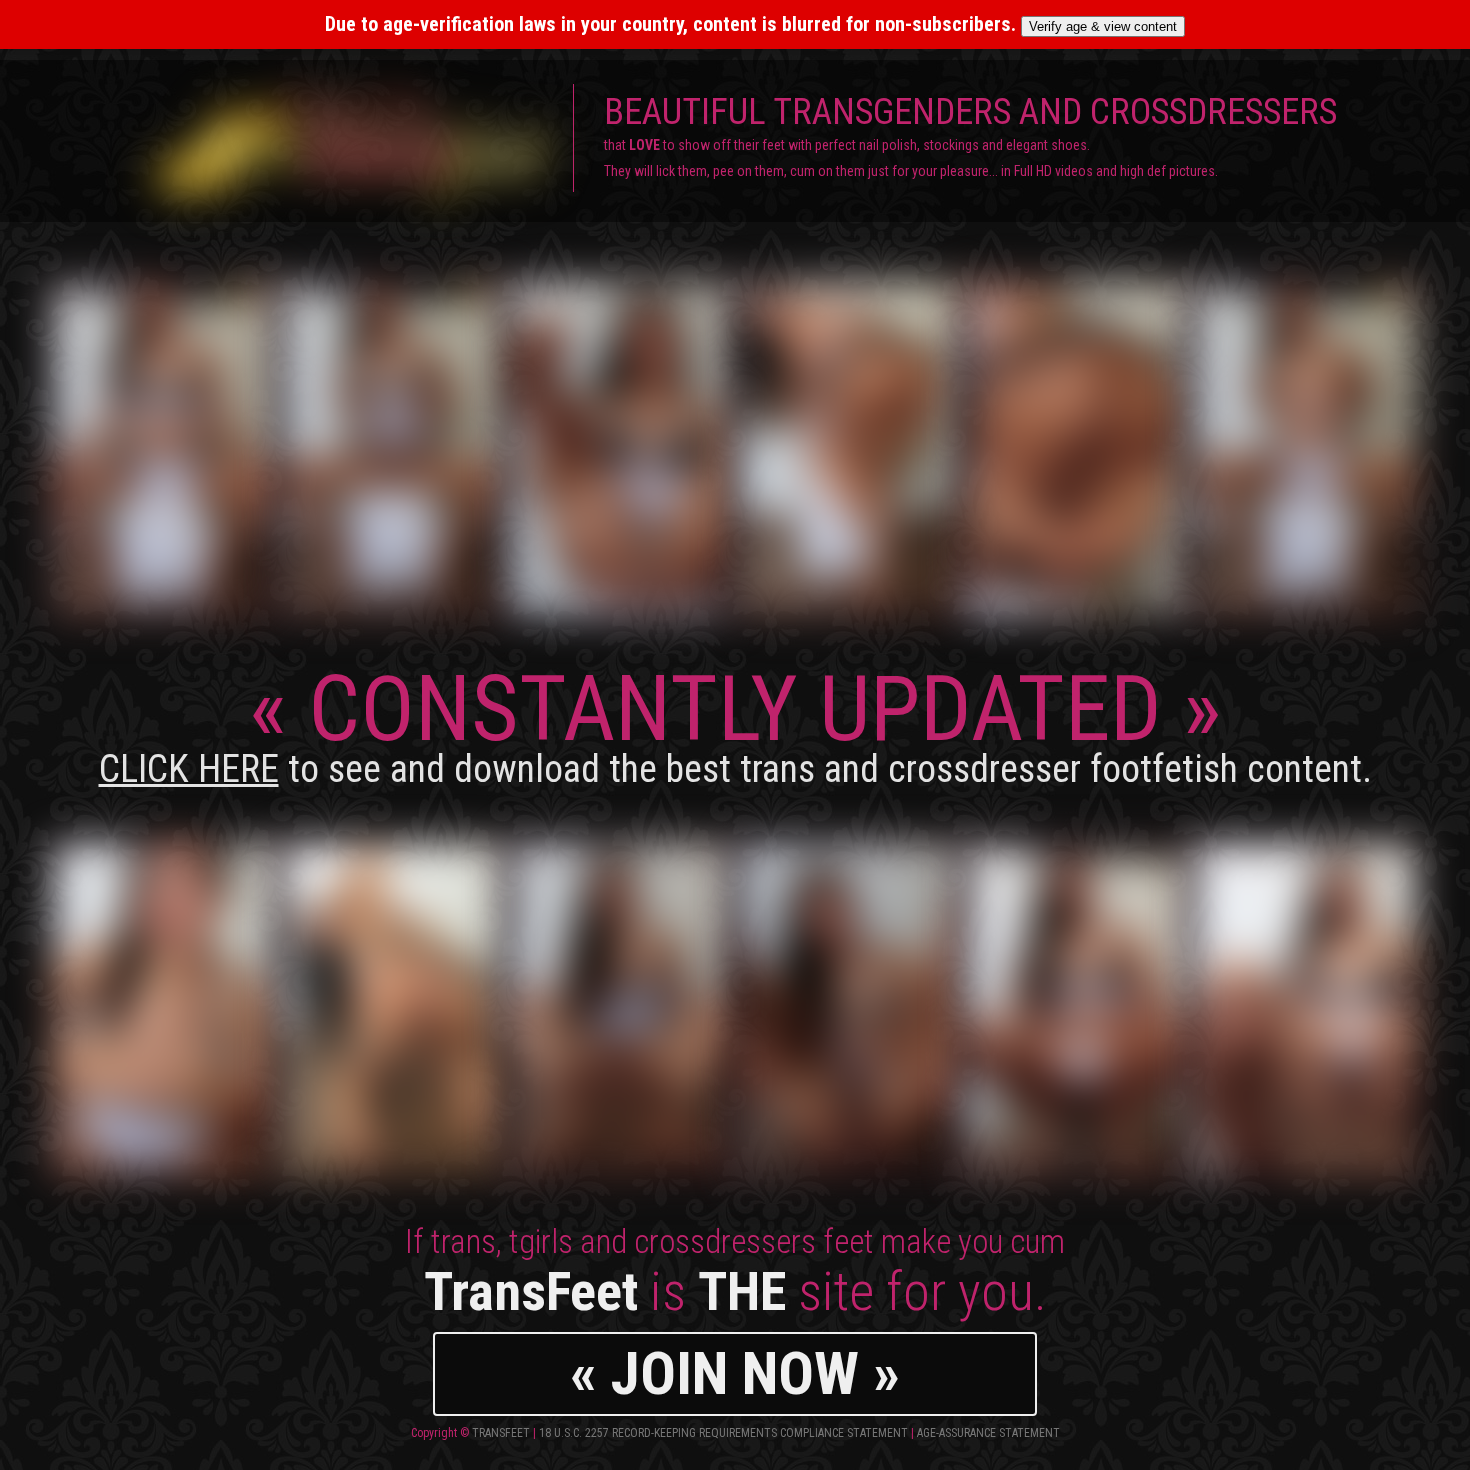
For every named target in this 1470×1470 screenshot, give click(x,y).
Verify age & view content (1103, 26)
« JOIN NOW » (735, 1373)
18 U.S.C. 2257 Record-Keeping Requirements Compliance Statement (723, 1433)
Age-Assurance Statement (988, 1433)
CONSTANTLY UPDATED (735, 723)
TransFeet (501, 1433)
